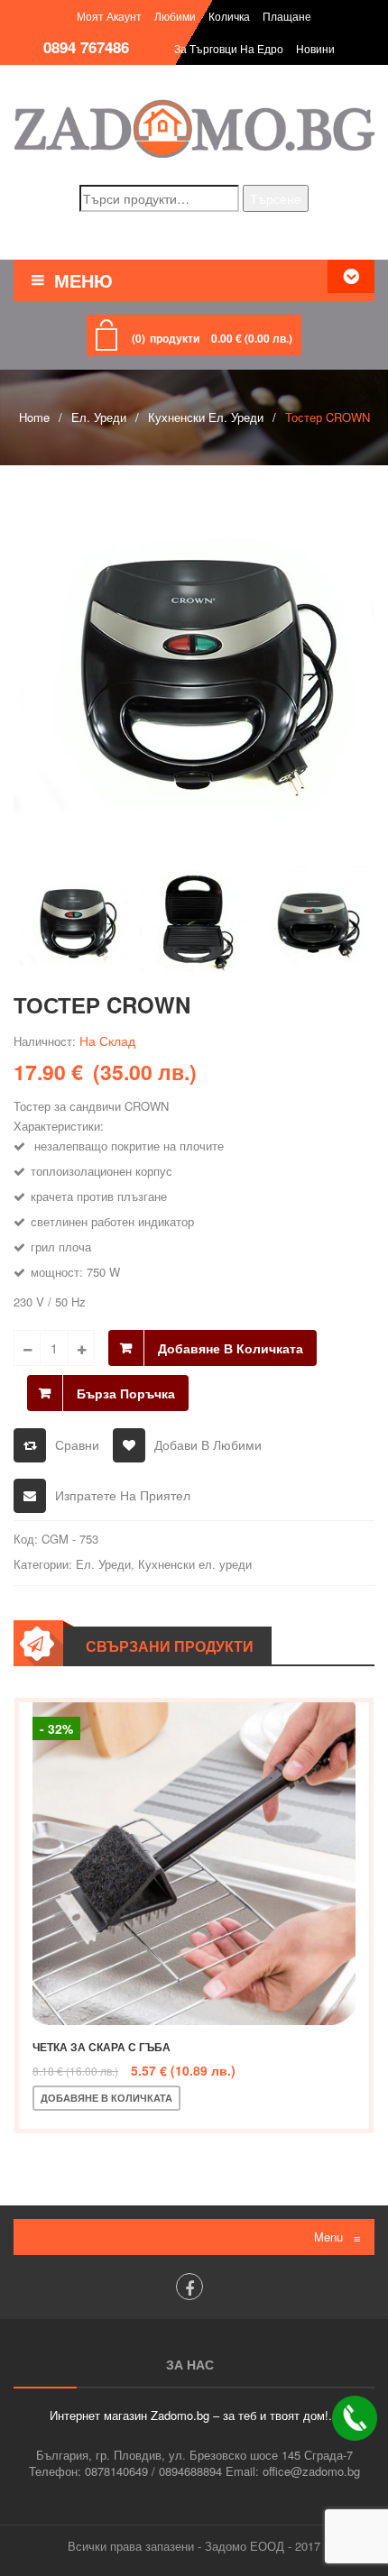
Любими (175, 16)
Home (34, 417)
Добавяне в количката (231, 1348)
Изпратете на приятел (123, 1495)
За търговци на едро (229, 48)
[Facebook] (189, 2287)
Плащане (287, 16)
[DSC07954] (194, 665)
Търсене (276, 198)
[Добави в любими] (257, 2098)
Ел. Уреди (99, 417)
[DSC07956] (194, 921)
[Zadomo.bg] (194, 128)
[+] (81, 1348)
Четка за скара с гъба (102, 2047)
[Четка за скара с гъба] (194, 1864)
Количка (229, 16)
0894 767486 (86, 47)
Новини (315, 48)
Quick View (317, 2098)
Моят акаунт (109, 16)
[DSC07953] (314, 921)
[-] (27, 1348)
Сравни (77, 1444)
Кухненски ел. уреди (206, 417)
